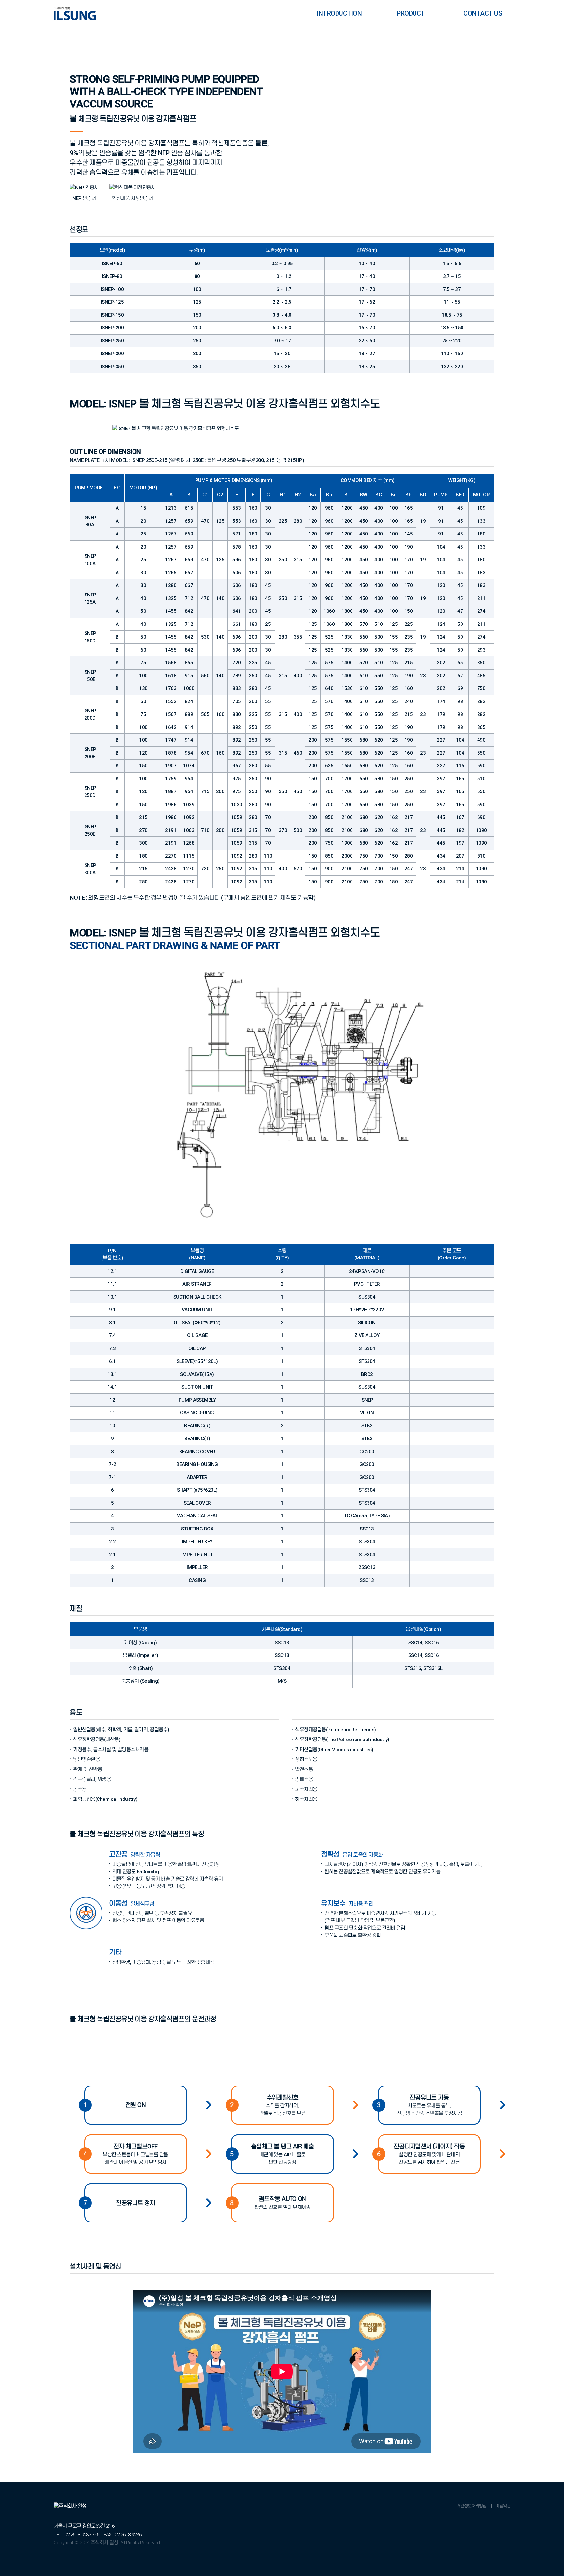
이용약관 (503, 2505)
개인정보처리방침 (472, 2505)
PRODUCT (411, 13)
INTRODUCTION (339, 13)
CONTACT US (483, 13)
